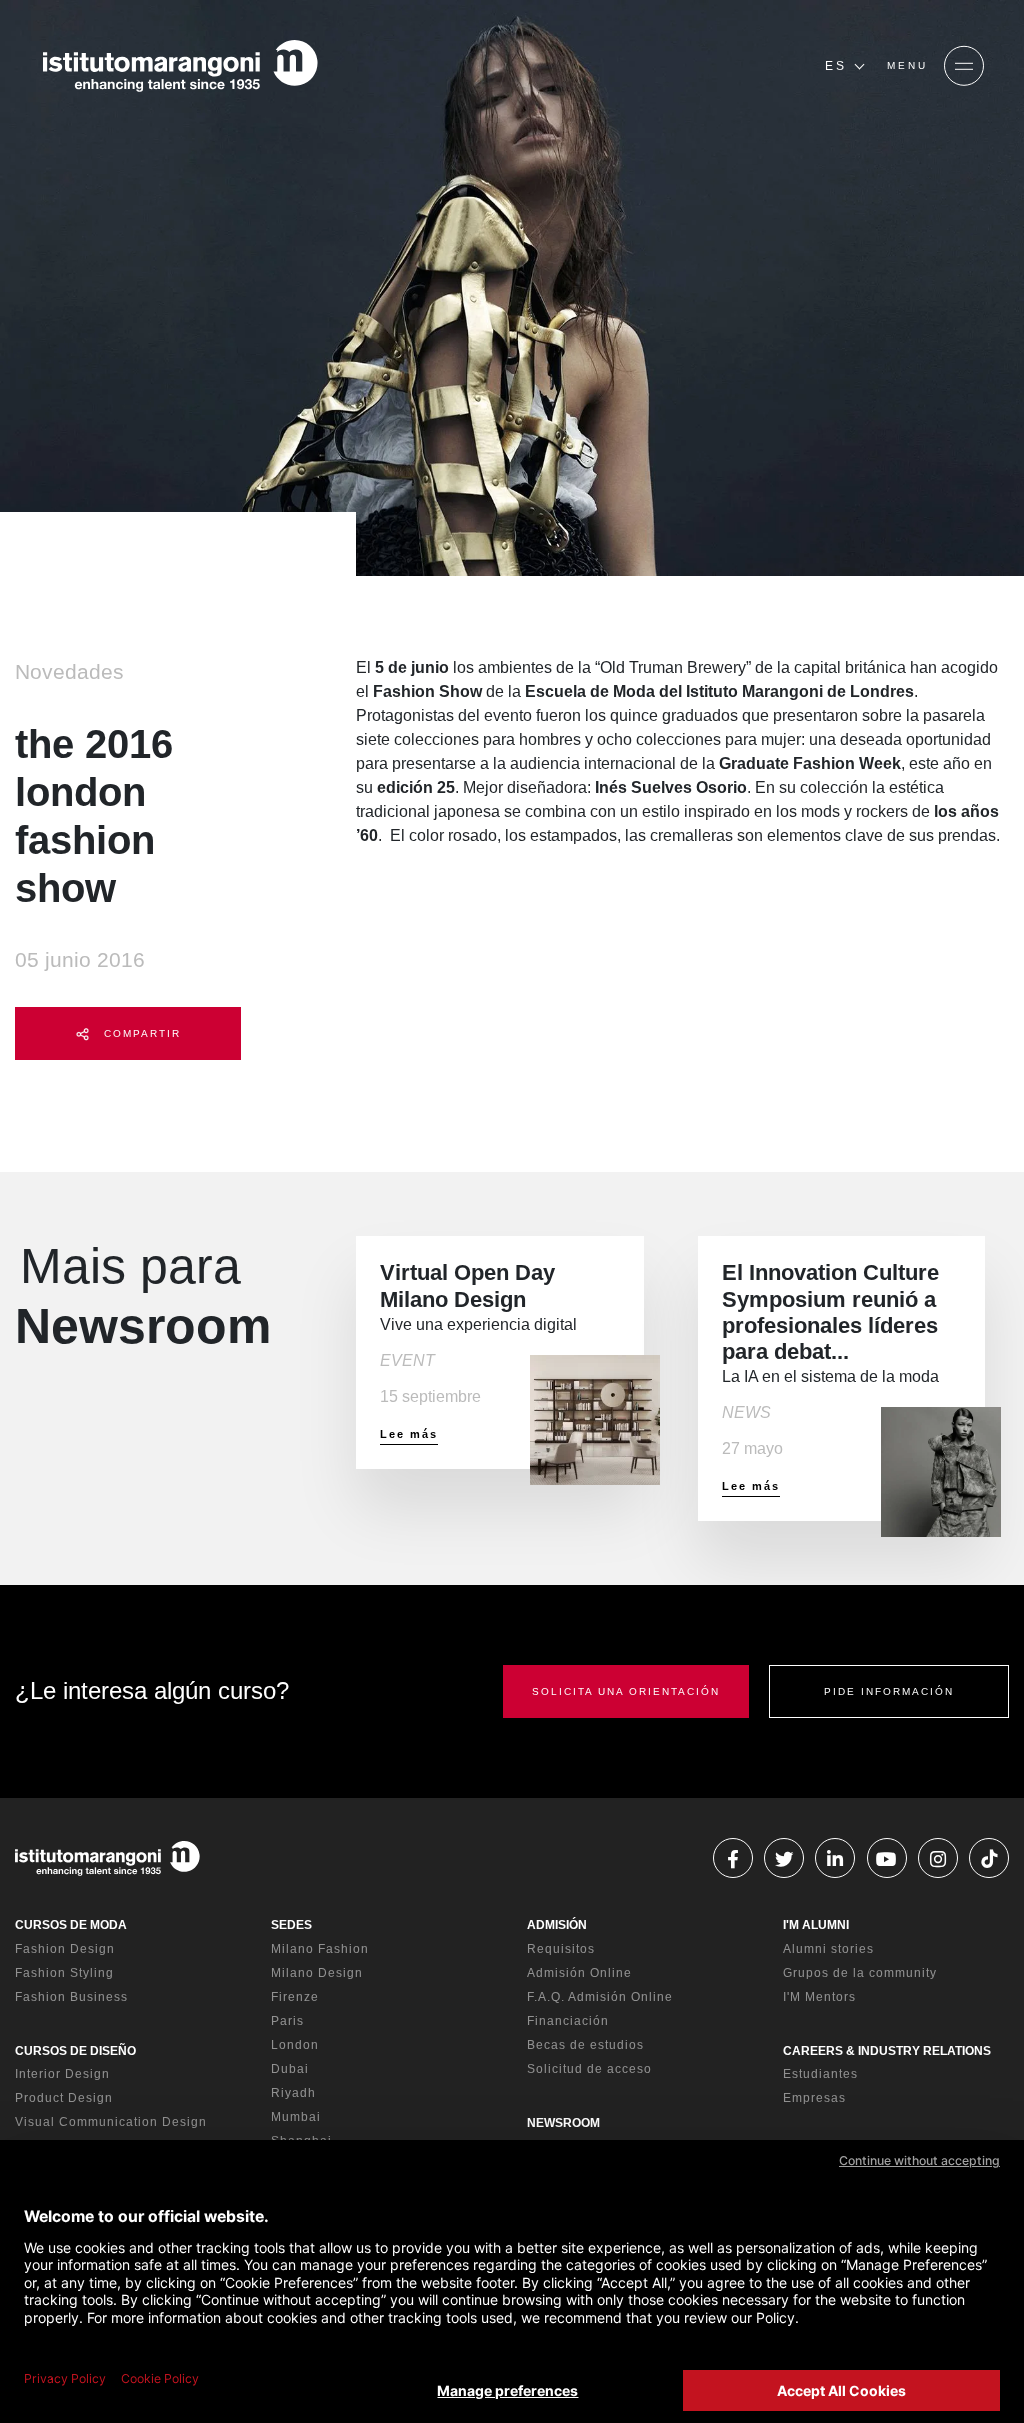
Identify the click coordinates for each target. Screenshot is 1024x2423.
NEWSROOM (563, 2123)
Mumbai (296, 2117)
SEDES (291, 1925)
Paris (287, 2021)
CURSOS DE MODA (71, 1925)
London (295, 2045)
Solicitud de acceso (589, 2069)
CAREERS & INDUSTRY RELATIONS (887, 2051)
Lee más (409, 1434)
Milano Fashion (320, 1949)
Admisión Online (579, 1973)
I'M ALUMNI (816, 1925)
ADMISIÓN (557, 1925)
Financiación (568, 2021)
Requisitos (561, 1949)
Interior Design (62, 2074)
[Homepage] (180, 66)
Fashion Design (65, 1949)
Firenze (295, 1997)
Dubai (290, 2069)
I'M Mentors (819, 1997)
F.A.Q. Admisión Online (600, 1997)
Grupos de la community (860, 1973)
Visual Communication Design (111, 2122)
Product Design (64, 2098)
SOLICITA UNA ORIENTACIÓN (626, 1691)
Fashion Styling (64, 1973)
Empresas (814, 2098)
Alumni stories (828, 1949)
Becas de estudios (585, 2045)
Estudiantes (820, 2074)
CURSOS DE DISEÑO (75, 2051)
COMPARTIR (140, 1033)
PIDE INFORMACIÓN (889, 1691)
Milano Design (317, 1973)
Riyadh (293, 2093)
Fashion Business (71, 1997)
